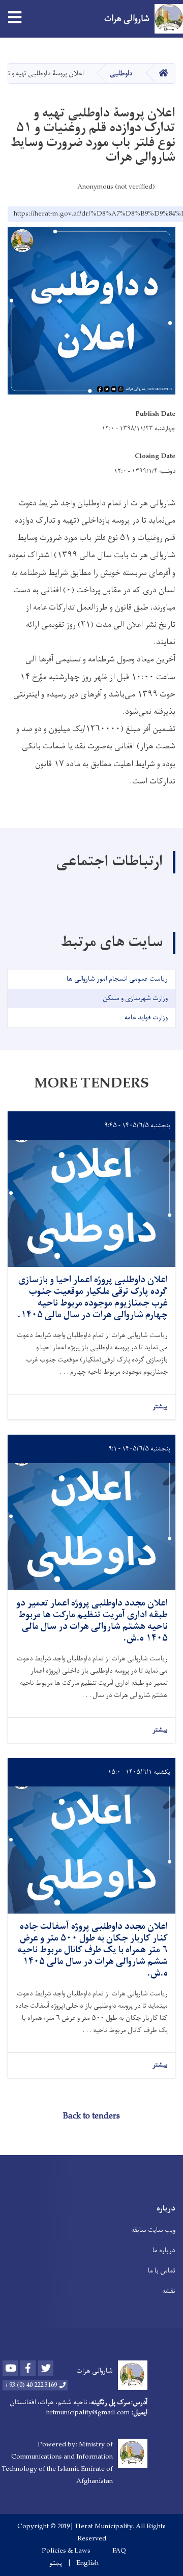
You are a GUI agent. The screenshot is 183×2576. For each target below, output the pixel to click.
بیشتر (160, 1407)
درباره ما (164, 2250)
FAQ (119, 2551)
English (87, 2563)
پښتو (56, 2563)
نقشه (169, 2291)
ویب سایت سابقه (153, 2230)
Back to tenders (91, 2116)
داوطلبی (121, 73)
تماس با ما (162, 2271)
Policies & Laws (66, 2551)
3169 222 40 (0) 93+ (31, 2385)
